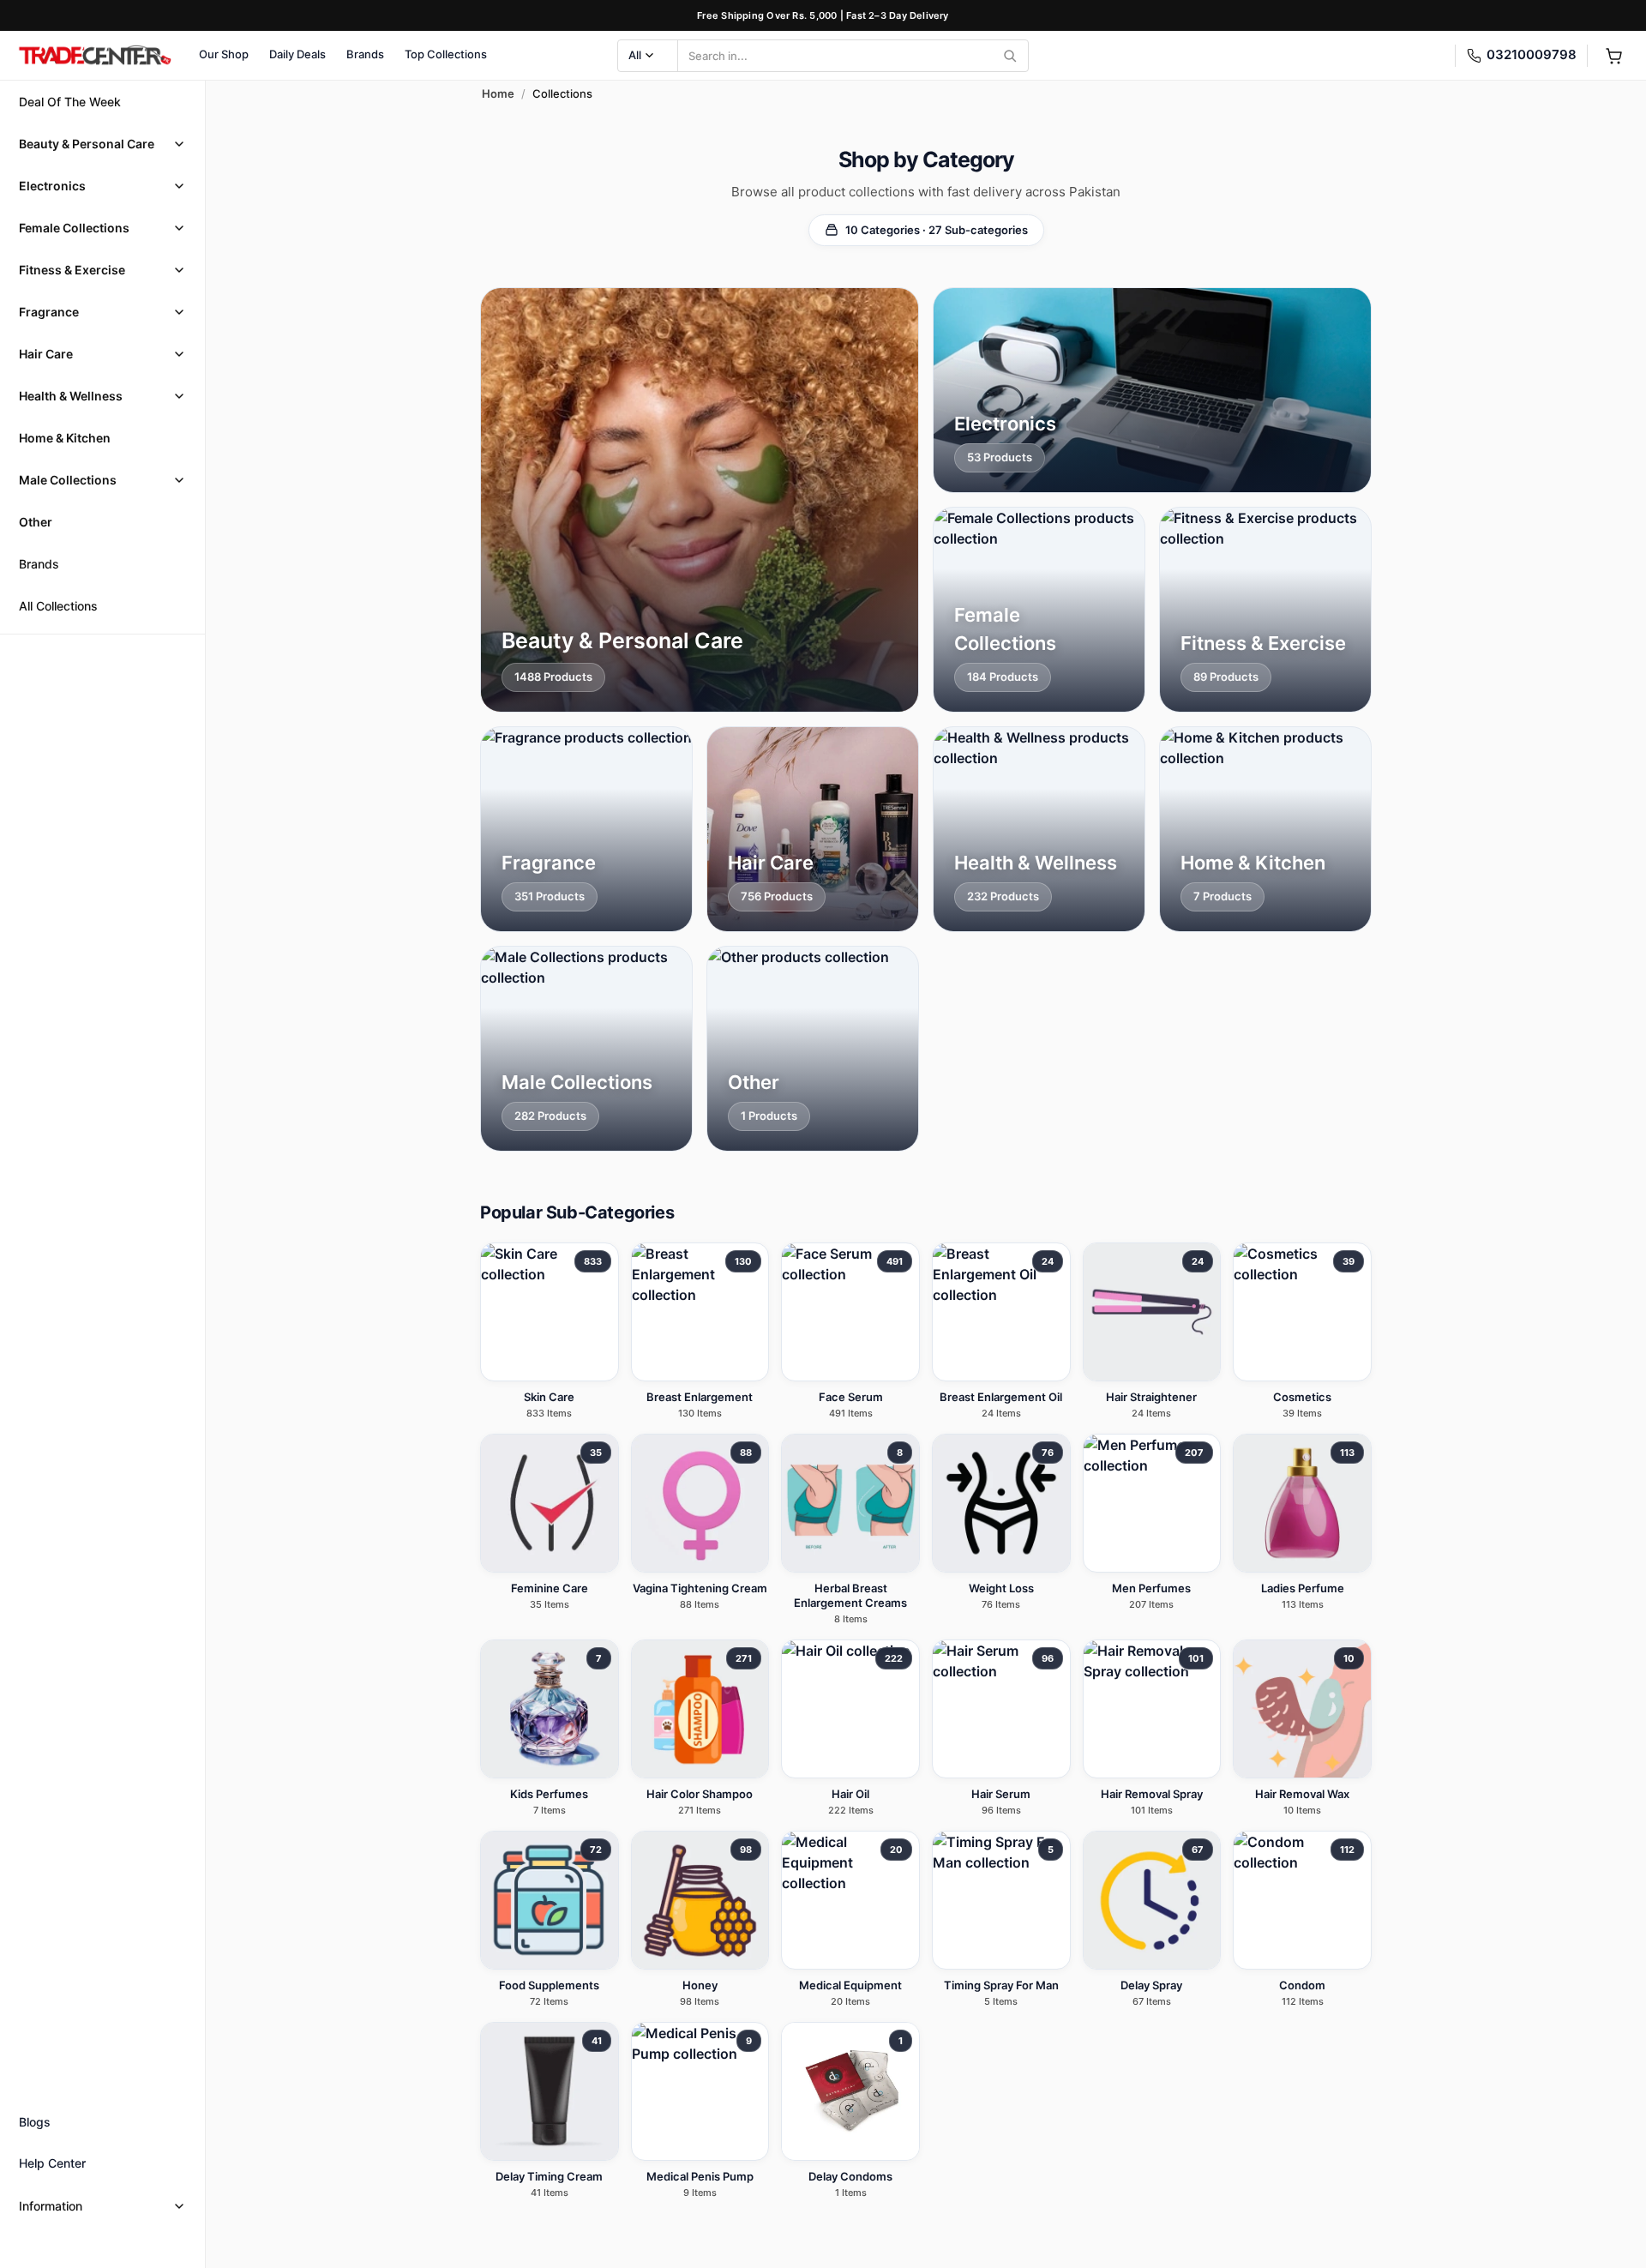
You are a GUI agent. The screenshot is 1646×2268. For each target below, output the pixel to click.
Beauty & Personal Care (87, 144)
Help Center (52, 2163)
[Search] (1010, 56)
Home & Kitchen (65, 438)
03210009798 (1532, 54)
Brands (365, 54)
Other (36, 522)
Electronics (52, 186)
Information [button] (51, 2206)
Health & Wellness (71, 396)
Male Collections (68, 480)
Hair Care (46, 354)
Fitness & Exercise (72, 270)
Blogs (35, 2122)
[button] (102, 144)
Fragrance (49, 312)
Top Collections (446, 54)
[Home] (94, 56)
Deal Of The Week (70, 102)
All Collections (58, 606)
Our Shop (224, 54)
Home (498, 93)
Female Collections (74, 228)
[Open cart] (1613, 56)
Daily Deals (297, 54)
